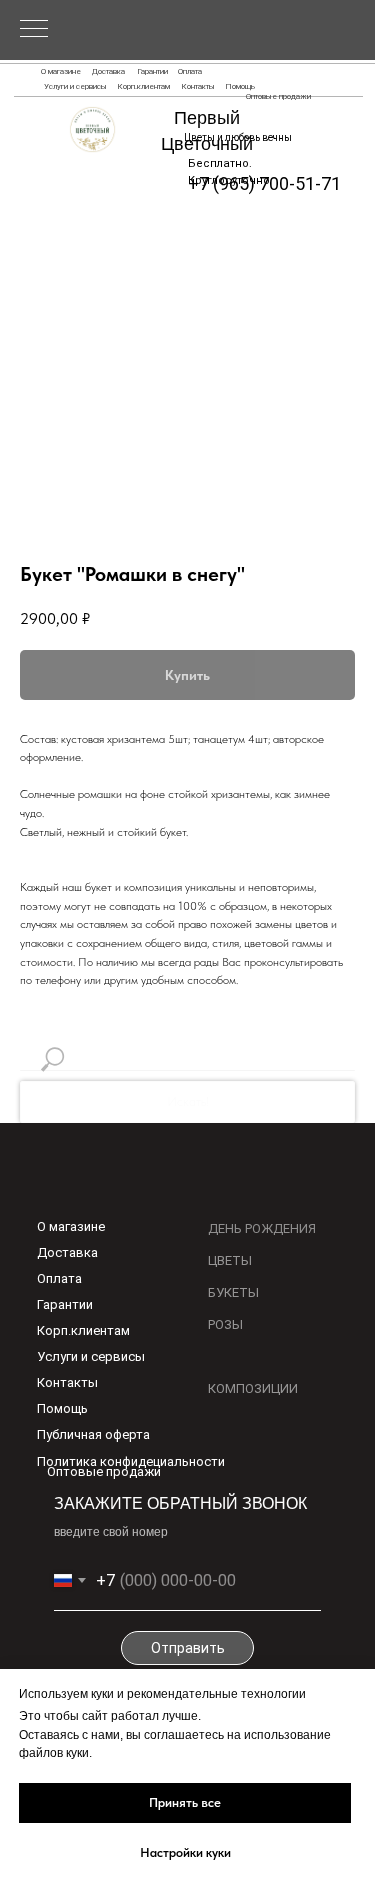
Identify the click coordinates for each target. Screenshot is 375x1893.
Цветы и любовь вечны (238, 137)
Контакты (198, 86)
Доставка (108, 71)
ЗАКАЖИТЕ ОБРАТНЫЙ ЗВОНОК (180, 1503)
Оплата (190, 71)
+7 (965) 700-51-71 (264, 183)
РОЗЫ (225, 1324)
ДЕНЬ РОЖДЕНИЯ (262, 1228)
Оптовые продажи (278, 96)
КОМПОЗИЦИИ (253, 1388)
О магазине (61, 71)
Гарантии (152, 71)
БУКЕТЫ (233, 1292)
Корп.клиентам (143, 86)
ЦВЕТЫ (230, 1260)
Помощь (240, 86)
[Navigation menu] (34, 30)
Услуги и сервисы (75, 86)
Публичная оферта (93, 1434)
